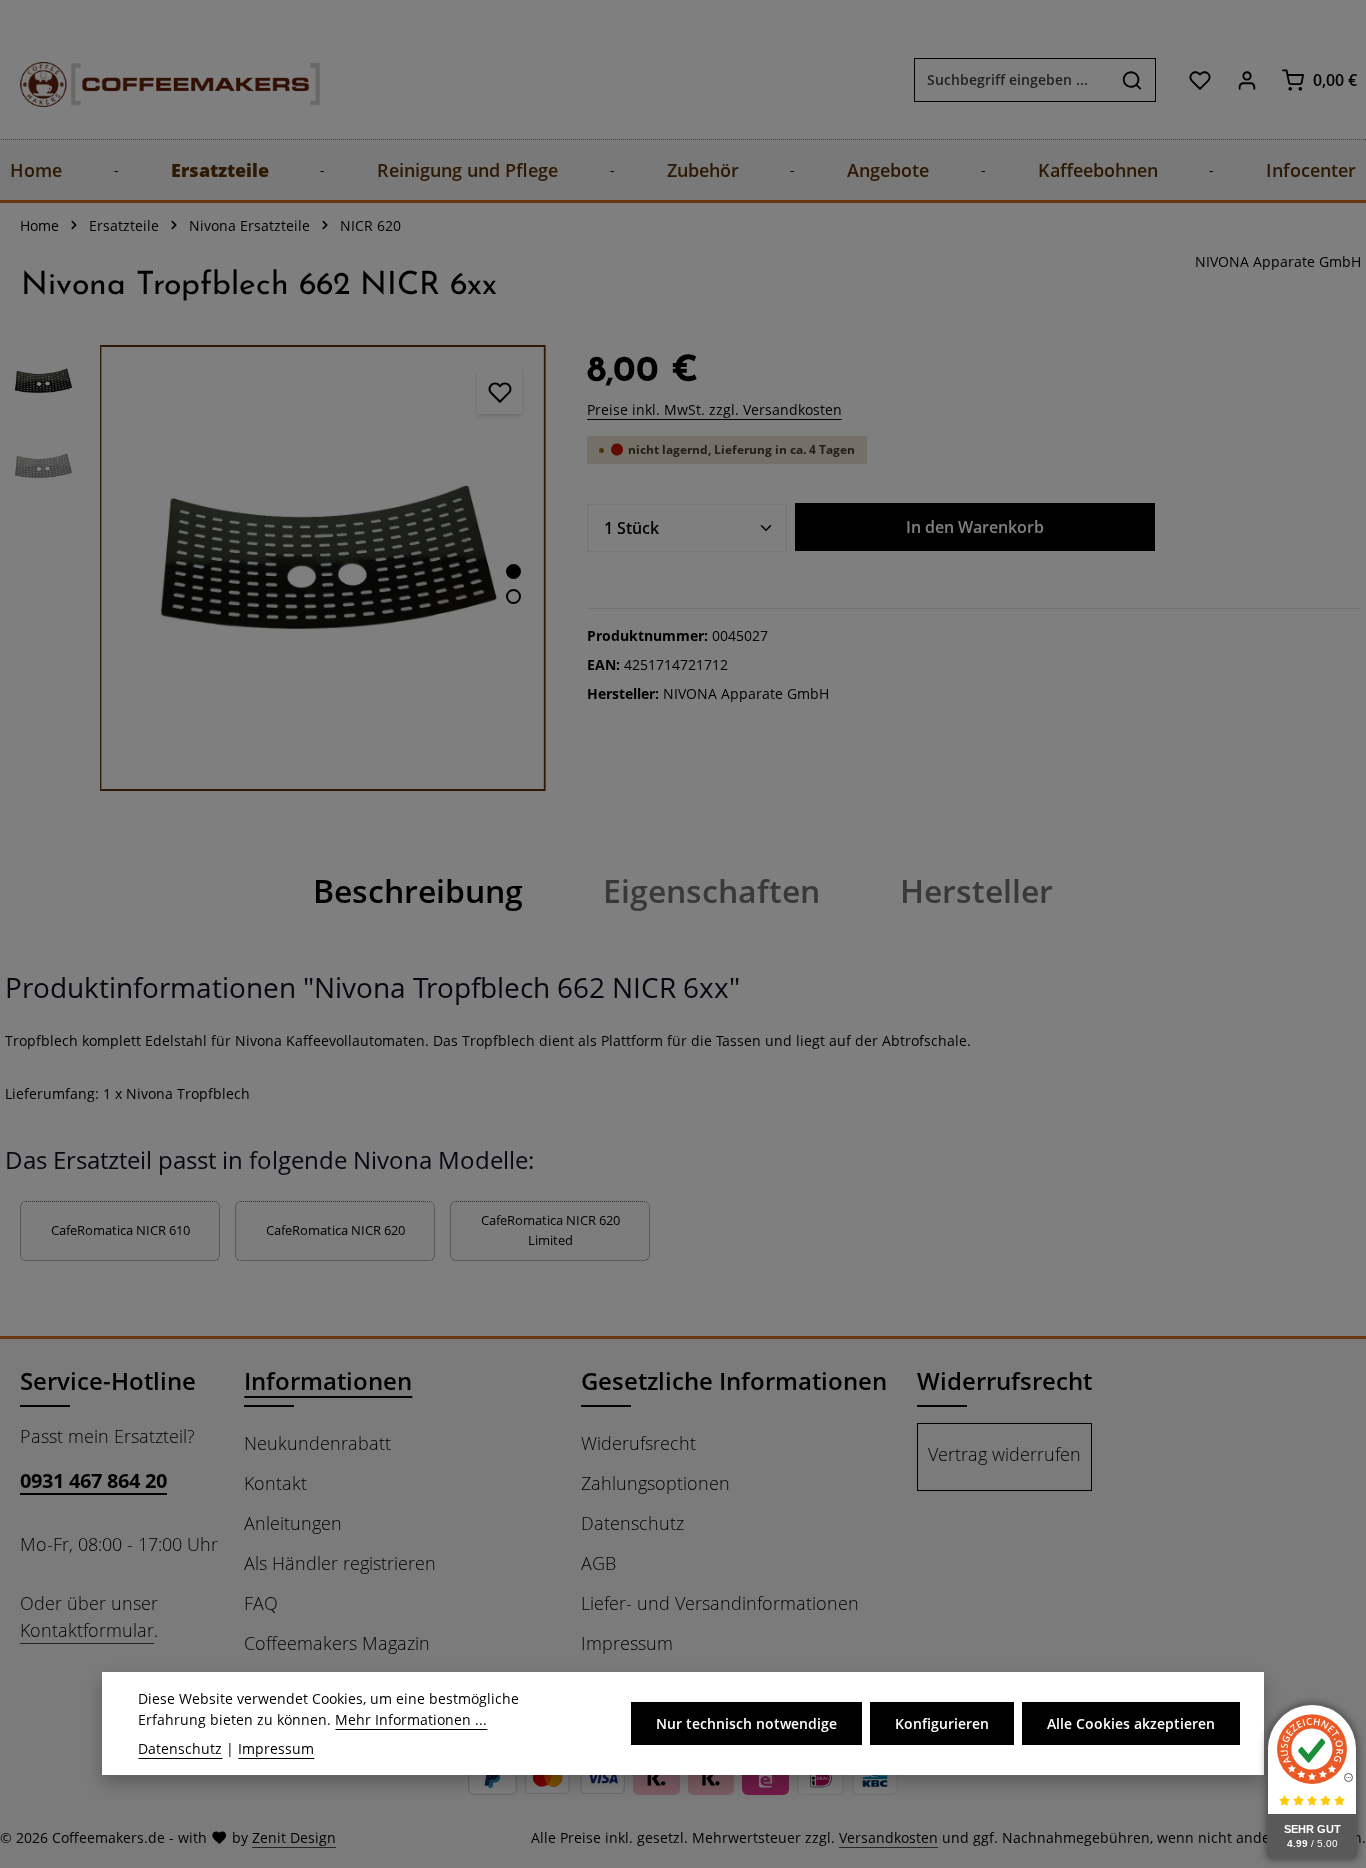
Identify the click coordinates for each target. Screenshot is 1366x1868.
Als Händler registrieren (340, 1563)
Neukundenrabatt (317, 1443)
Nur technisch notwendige (746, 1723)
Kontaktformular (87, 1630)
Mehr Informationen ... (411, 1719)
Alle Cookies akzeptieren (1131, 1723)
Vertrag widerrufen (1004, 1454)
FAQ (261, 1603)
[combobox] (1012, 80)
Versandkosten (888, 1837)
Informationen (328, 1380)
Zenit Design (294, 1837)
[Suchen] (1132, 80)
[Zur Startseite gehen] (150, 79)
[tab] (418, 891)
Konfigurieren (942, 1723)
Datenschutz (632, 1523)
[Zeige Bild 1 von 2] (513, 571)
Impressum (627, 1643)
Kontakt (275, 1483)
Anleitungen (293, 1523)
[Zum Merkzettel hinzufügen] (499, 391)
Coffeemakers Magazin (337, 1643)
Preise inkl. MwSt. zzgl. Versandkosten (714, 409)
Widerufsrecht (638, 1443)
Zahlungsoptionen (655, 1483)
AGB (598, 1563)
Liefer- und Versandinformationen (720, 1603)
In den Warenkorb (975, 527)
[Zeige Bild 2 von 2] (513, 596)
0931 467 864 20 (93, 1480)
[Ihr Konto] (1246, 79)
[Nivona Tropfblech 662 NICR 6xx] (322, 567)
